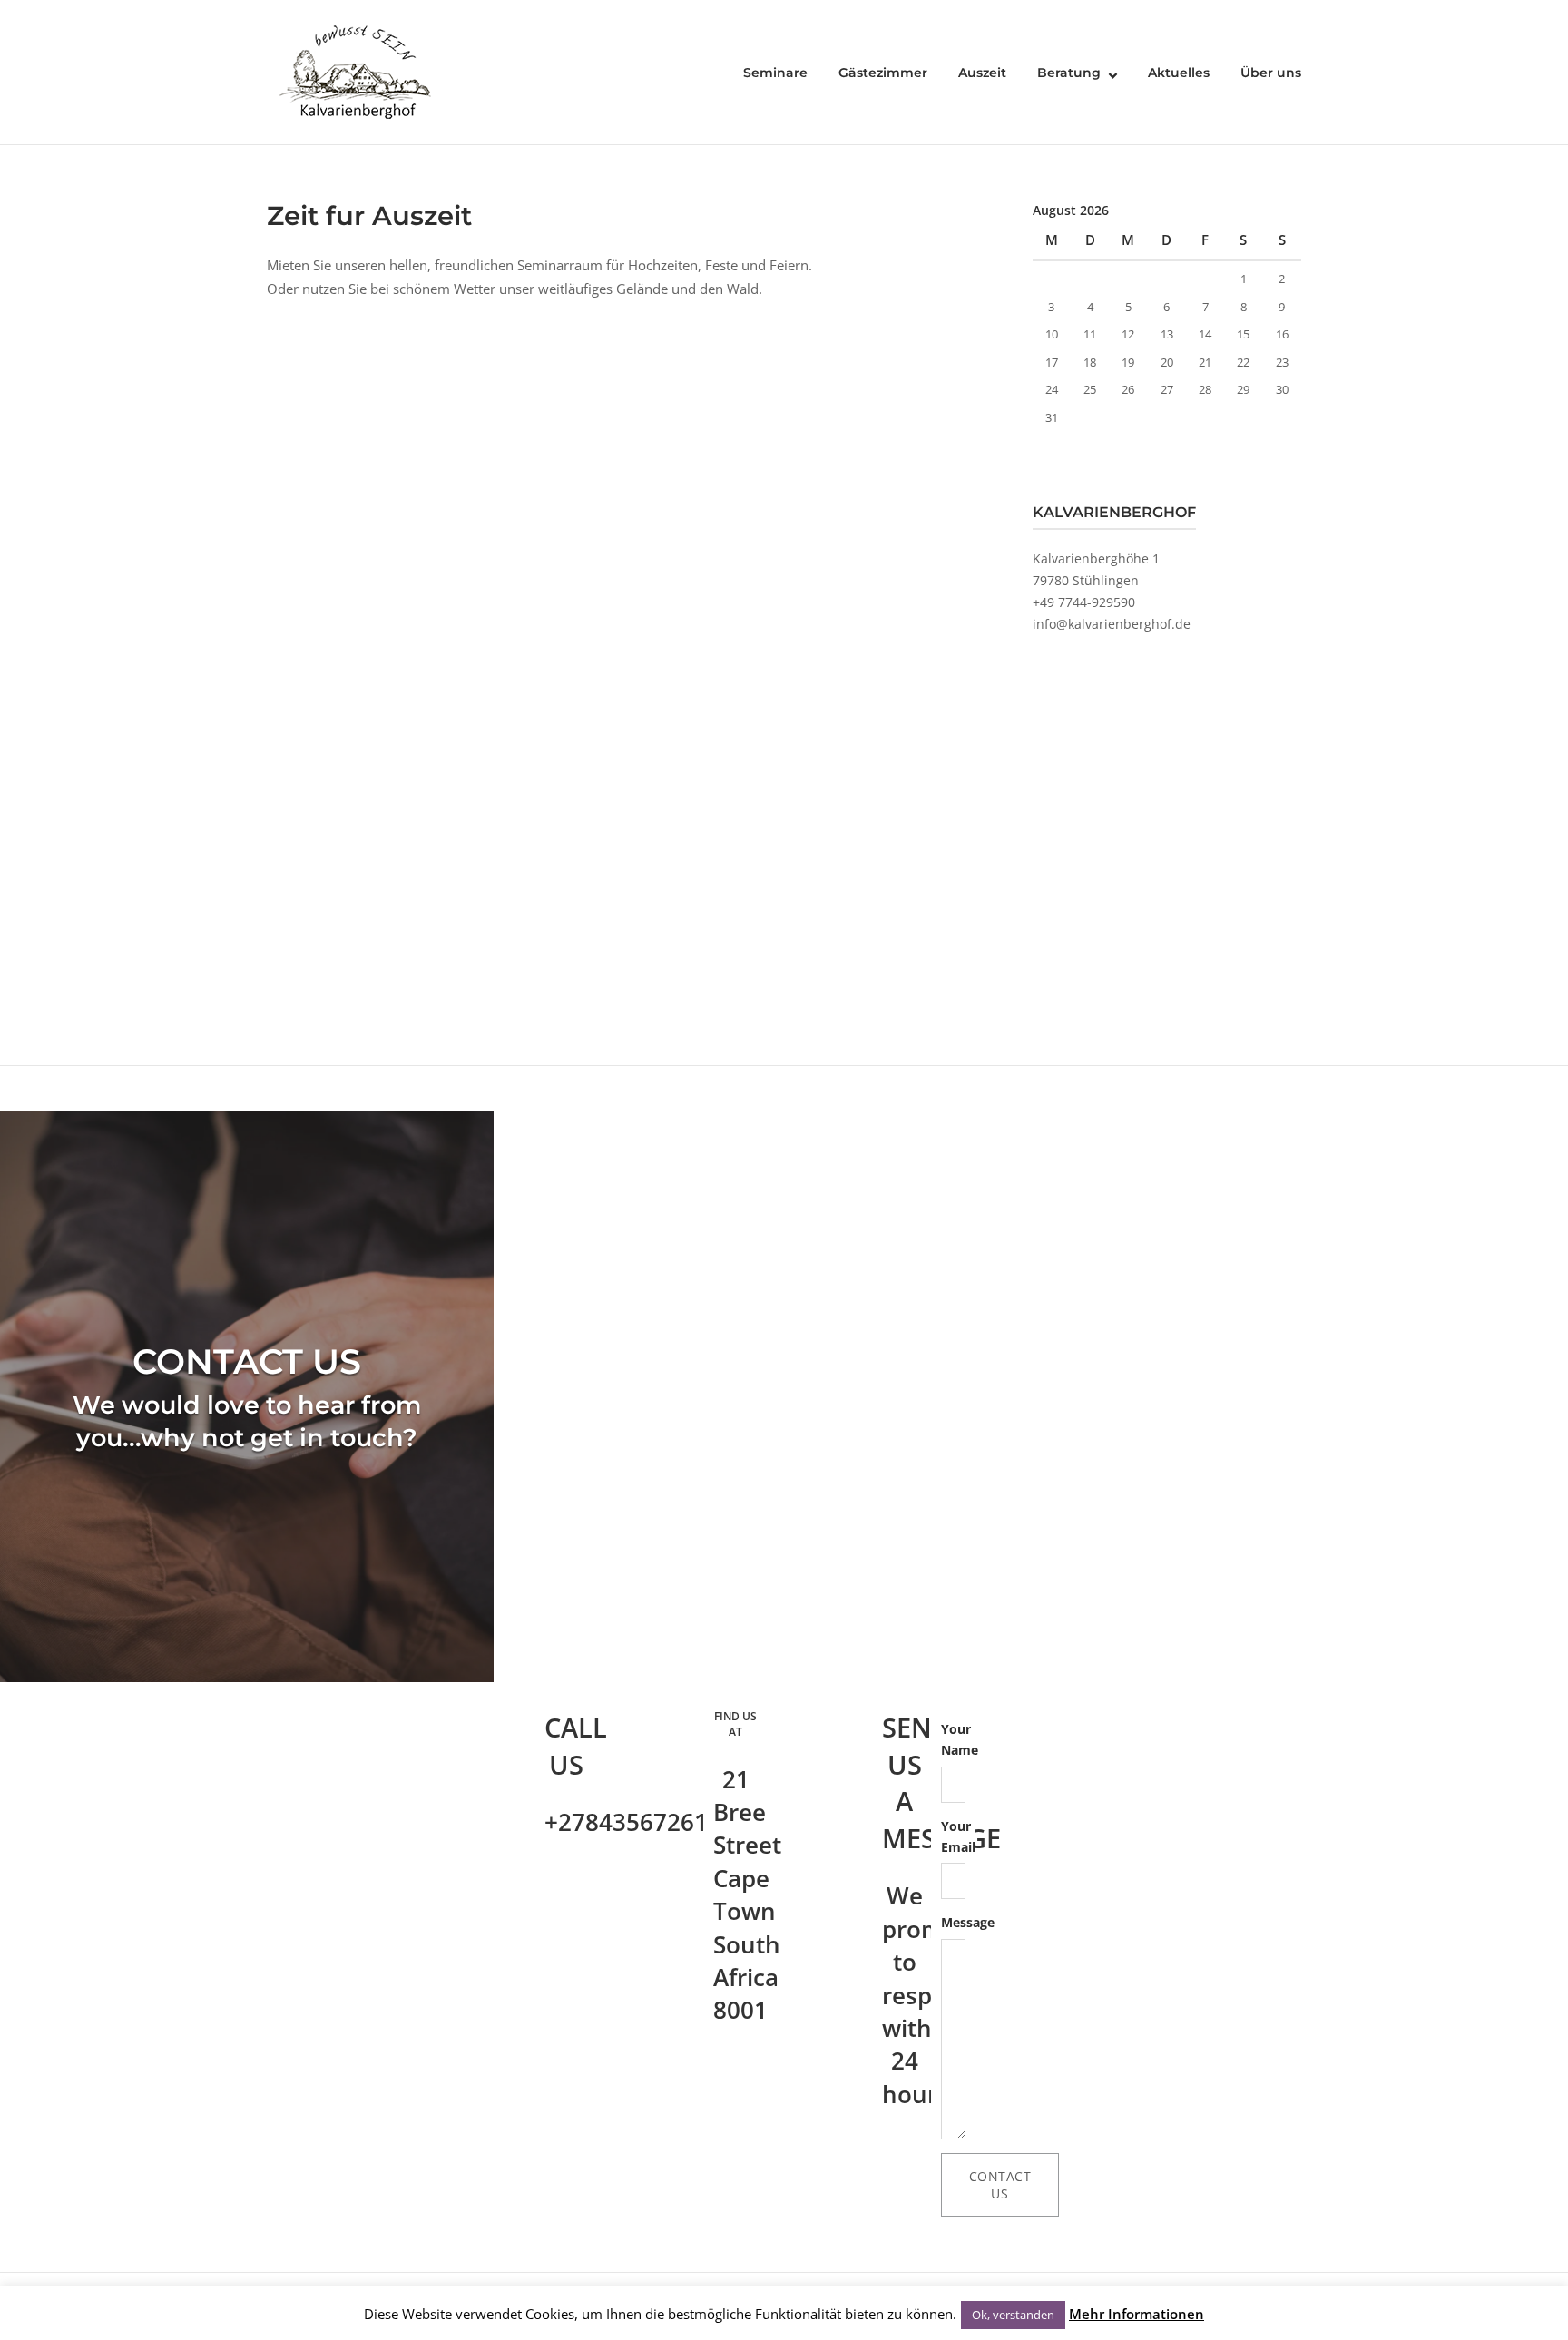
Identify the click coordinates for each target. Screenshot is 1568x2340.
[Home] (358, 71)
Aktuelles (1179, 73)
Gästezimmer (883, 73)
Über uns (1271, 73)
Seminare (775, 73)
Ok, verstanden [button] (1013, 2315)
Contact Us (1000, 2185)
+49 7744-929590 (1084, 602)
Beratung (1069, 73)
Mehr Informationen (1137, 2314)
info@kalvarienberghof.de (1112, 624)
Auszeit (982, 73)
